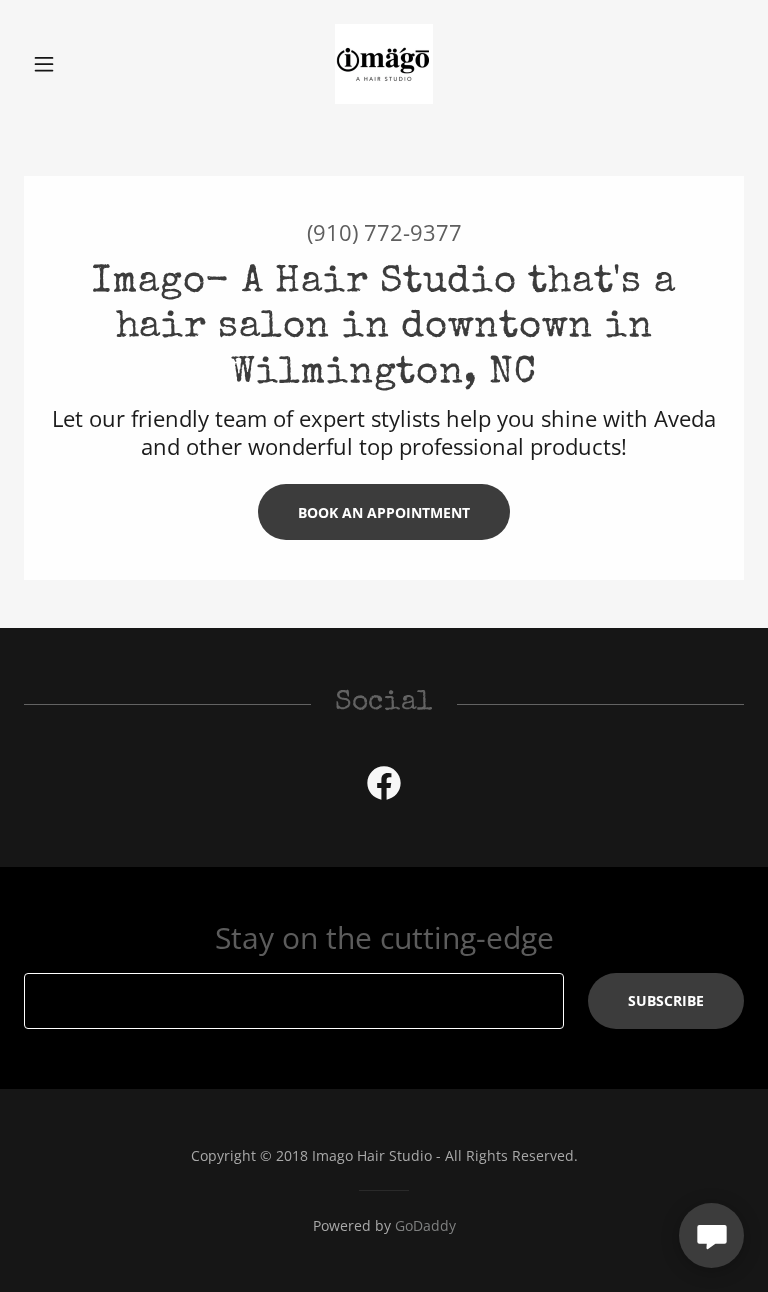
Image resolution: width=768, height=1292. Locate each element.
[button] (78, 64)
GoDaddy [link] (425, 1225)
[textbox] (294, 1001)
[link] (384, 64)
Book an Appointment (384, 512)
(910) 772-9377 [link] (384, 232)
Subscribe (666, 1000)
